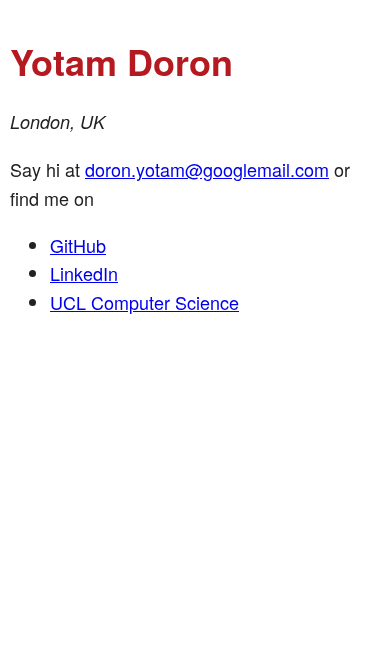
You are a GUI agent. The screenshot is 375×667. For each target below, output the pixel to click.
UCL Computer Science (144, 302)
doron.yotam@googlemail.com (207, 169)
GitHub (78, 245)
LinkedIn (84, 273)
